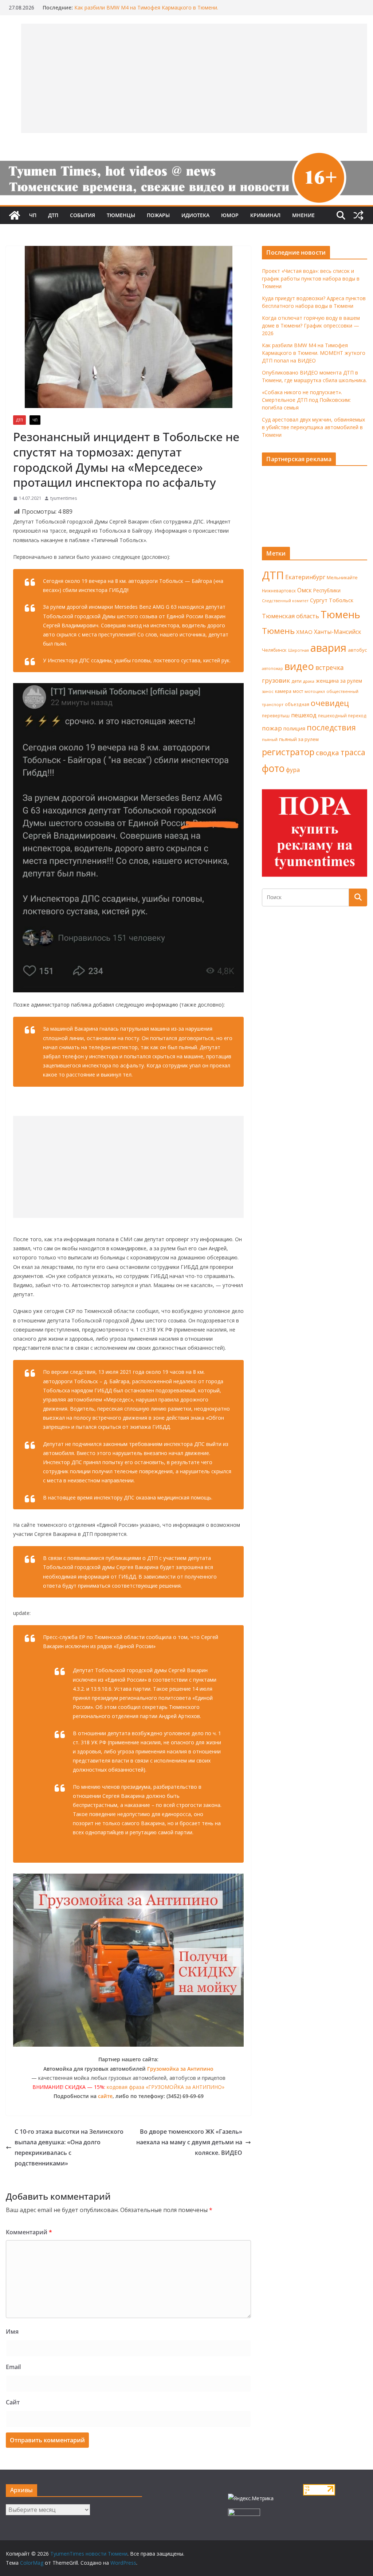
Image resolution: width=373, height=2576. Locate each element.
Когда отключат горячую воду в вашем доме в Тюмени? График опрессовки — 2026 (311, 326)
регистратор (288, 752)
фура (293, 770)
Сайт (13, 2402)
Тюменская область (290, 616)
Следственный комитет (285, 601)
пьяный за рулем (299, 739)
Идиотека (195, 215)
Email (13, 2367)
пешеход (304, 715)
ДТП (53, 215)
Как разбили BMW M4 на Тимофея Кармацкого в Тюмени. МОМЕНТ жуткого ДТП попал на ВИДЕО (314, 353)
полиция (294, 728)
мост (298, 691)
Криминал (265, 215)
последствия (331, 727)
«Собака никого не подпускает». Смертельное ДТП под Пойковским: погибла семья (306, 400)
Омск (305, 590)
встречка (330, 667)
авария (328, 648)
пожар (272, 728)
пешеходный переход (342, 716)
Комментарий (29, 2232)
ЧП (33, 215)
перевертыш (276, 716)
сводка (327, 752)
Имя (12, 2332)
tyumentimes (64, 498)
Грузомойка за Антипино (180, 2069)
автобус (357, 650)
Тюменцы (121, 215)
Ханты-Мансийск (338, 632)
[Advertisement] (128, 1167)
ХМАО (304, 632)
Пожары (158, 215)
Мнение (303, 215)
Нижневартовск (279, 591)
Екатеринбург (305, 577)
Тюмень (340, 614)
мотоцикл (315, 691)
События (83, 215)
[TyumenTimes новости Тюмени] (15, 215)
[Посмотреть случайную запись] (358, 215)
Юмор (230, 215)
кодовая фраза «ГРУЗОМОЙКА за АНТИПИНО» (166, 2087)
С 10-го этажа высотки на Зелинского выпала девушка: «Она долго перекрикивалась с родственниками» (69, 2147)
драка (309, 681)
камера (283, 691)
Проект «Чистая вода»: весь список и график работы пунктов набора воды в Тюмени (311, 279)
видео (299, 666)
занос (268, 691)
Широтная (299, 650)
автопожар (272, 668)
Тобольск (341, 600)
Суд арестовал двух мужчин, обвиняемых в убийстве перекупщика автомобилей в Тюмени (313, 427)
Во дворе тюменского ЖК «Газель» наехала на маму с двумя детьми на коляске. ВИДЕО (189, 2142)
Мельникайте (342, 578)
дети (297, 681)
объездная (297, 704)
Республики (327, 590)
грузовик (276, 680)
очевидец (330, 703)
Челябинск (274, 650)
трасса (353, 752)
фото (273, 768)
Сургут (319, 600)
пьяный (270, 739)
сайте (105, 2096)
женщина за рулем (339, 681)
